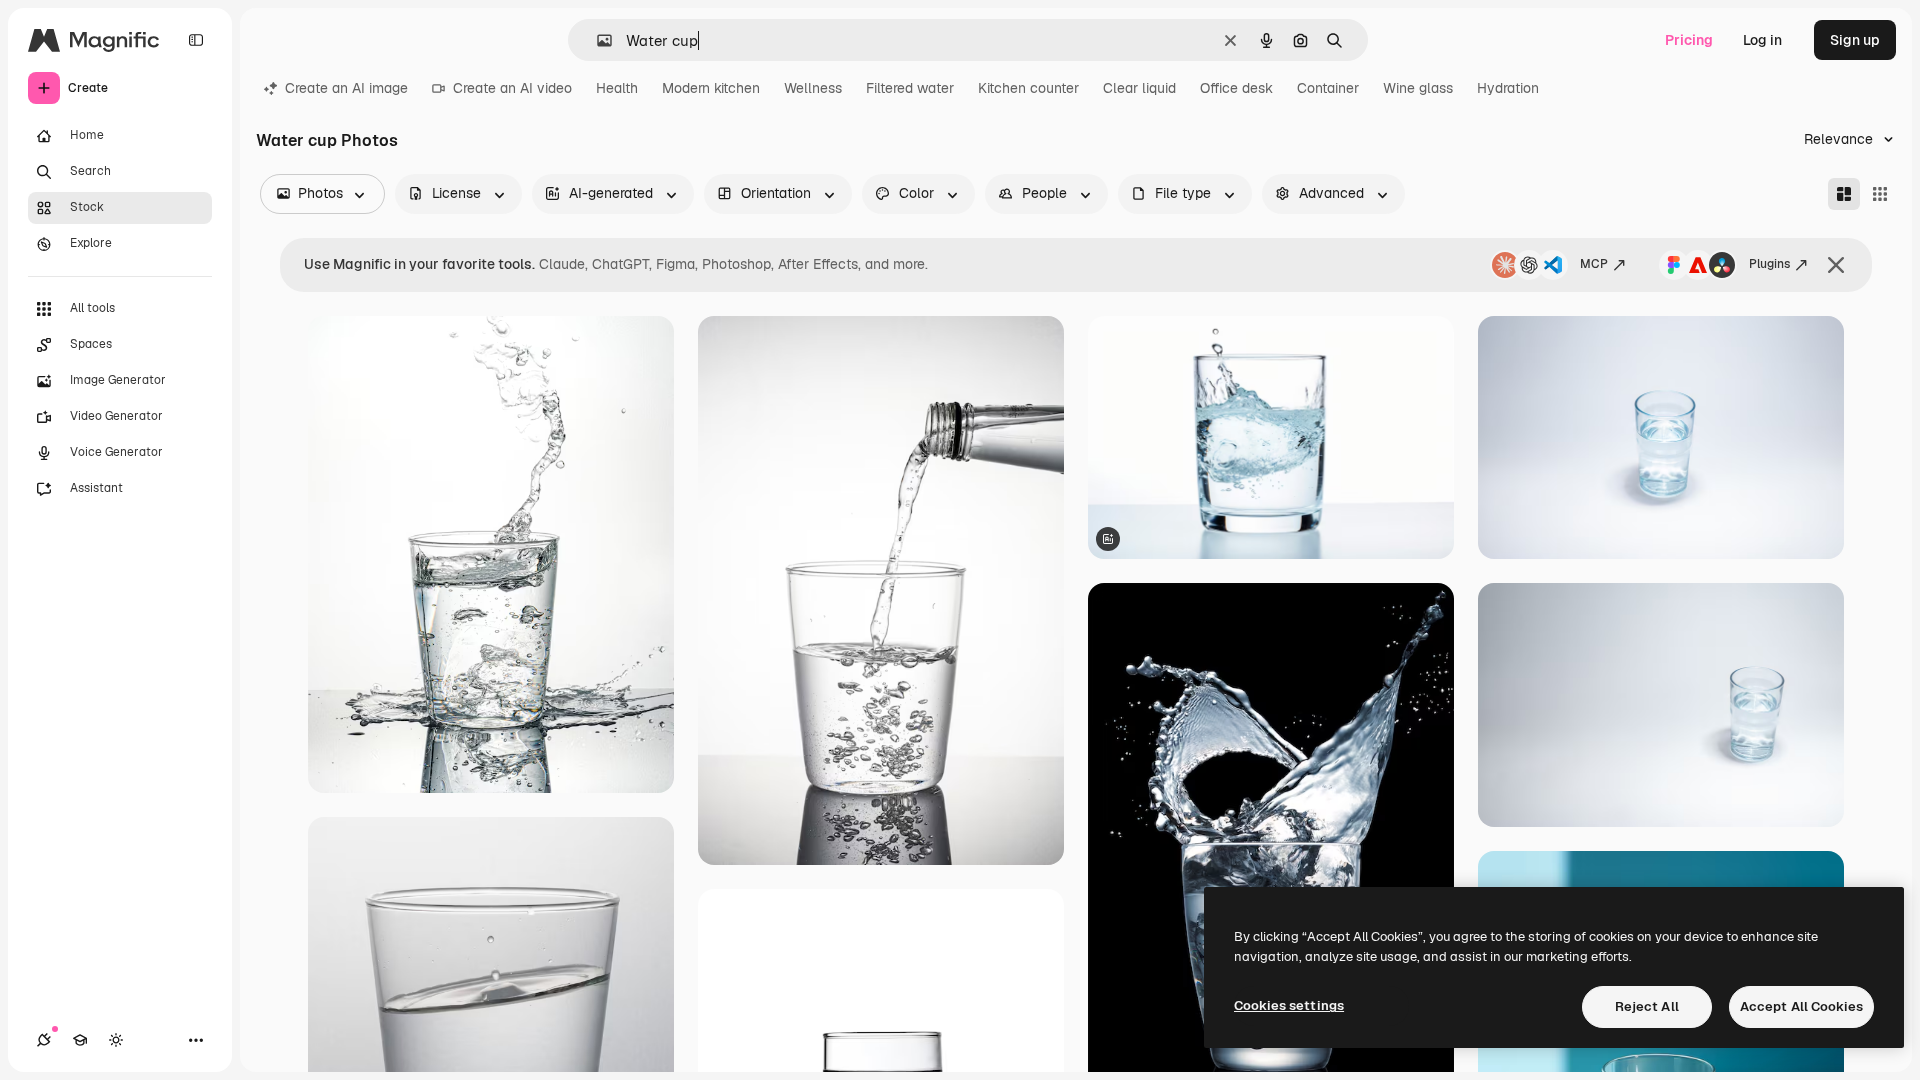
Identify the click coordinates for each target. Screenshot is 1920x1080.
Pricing (1689, 40)
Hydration (1508, 88)
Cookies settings (1289, 1005)
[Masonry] (1844, 194)
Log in (1762, 40)
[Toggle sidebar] (196, 40)
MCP (1594, 264)
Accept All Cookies (1801, 1006)
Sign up (1855, 40)
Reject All (1647, 1006)
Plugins (1769, 264)
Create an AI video (512, 88)
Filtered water (910, 88)
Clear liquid (1139, 88)
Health (617, 88)
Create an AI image (346, 88)
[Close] (1836, 265)
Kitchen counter (1028, 88)
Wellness (813, 88)
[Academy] (80, 1040)
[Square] (1880, 194)
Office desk (1236, 88)
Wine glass (1418, 88)
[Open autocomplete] (596, 40)
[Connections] (44, 1040)
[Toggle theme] (116, 1040)
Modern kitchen (711, 88)
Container (1328, 88)
